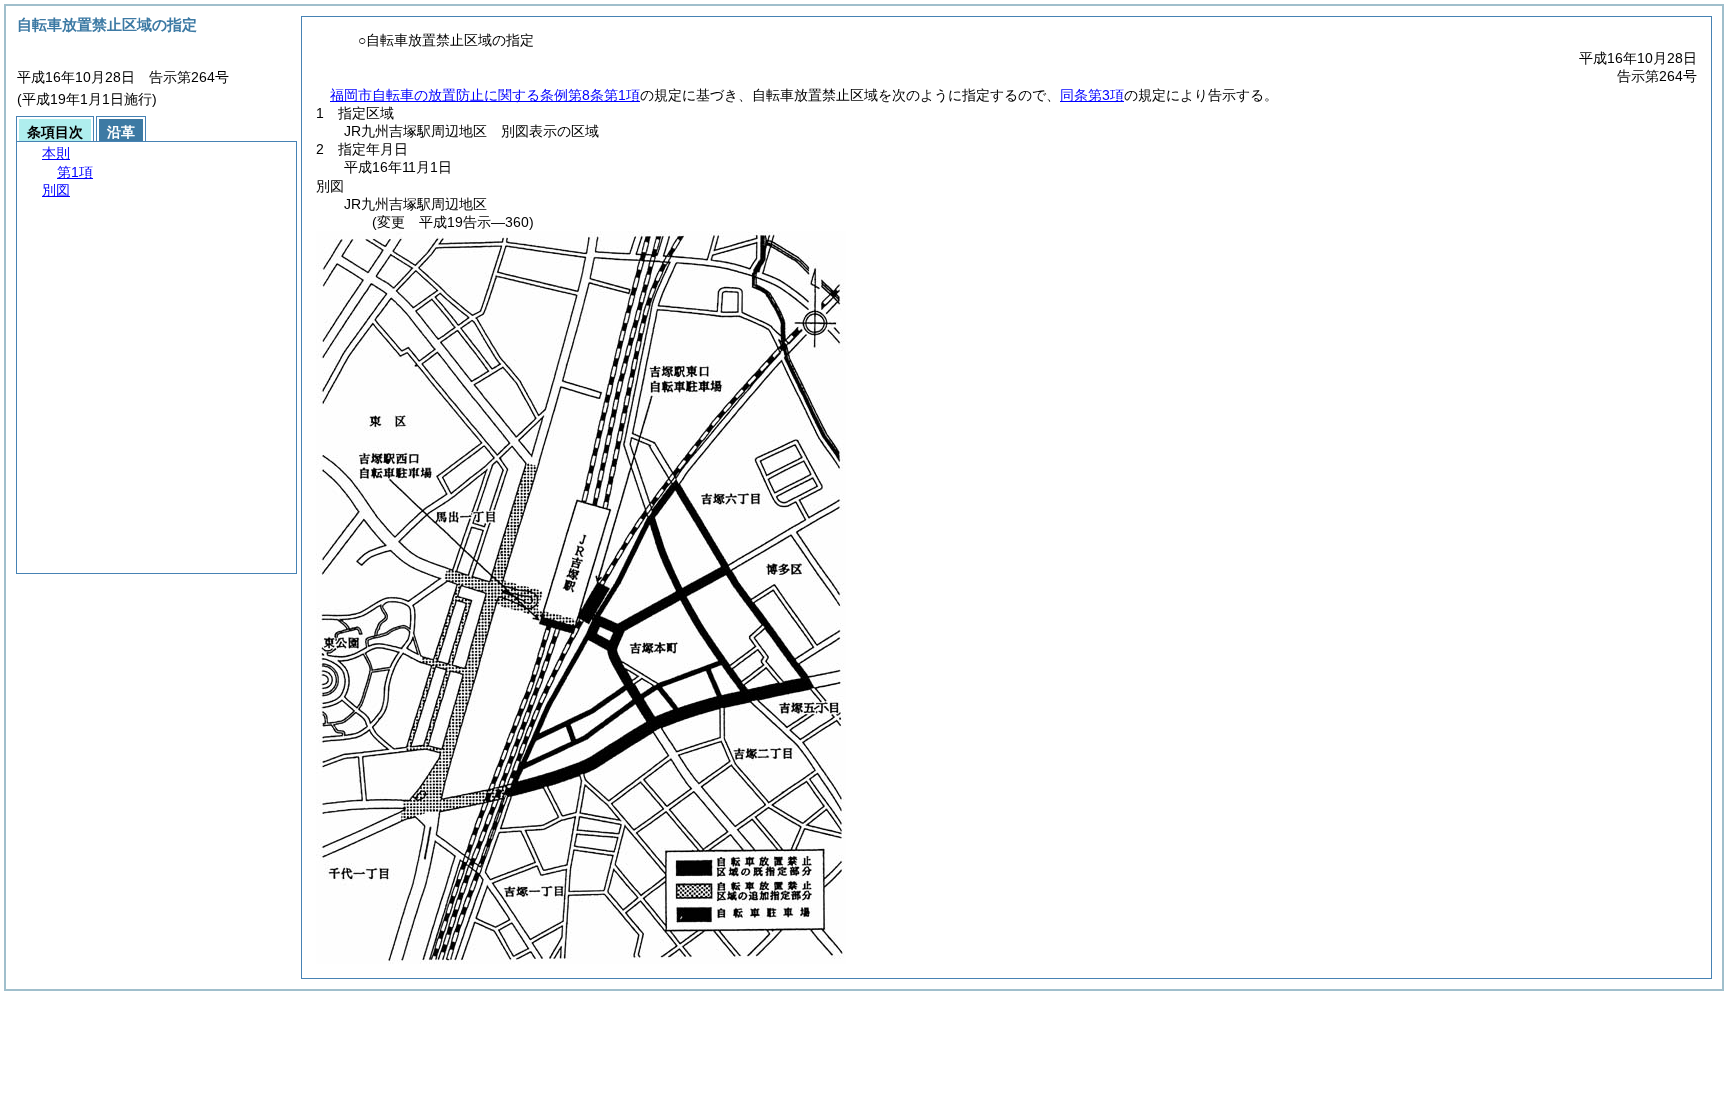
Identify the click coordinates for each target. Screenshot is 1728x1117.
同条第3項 (1092, 95)
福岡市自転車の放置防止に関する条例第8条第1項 (485, 95)
